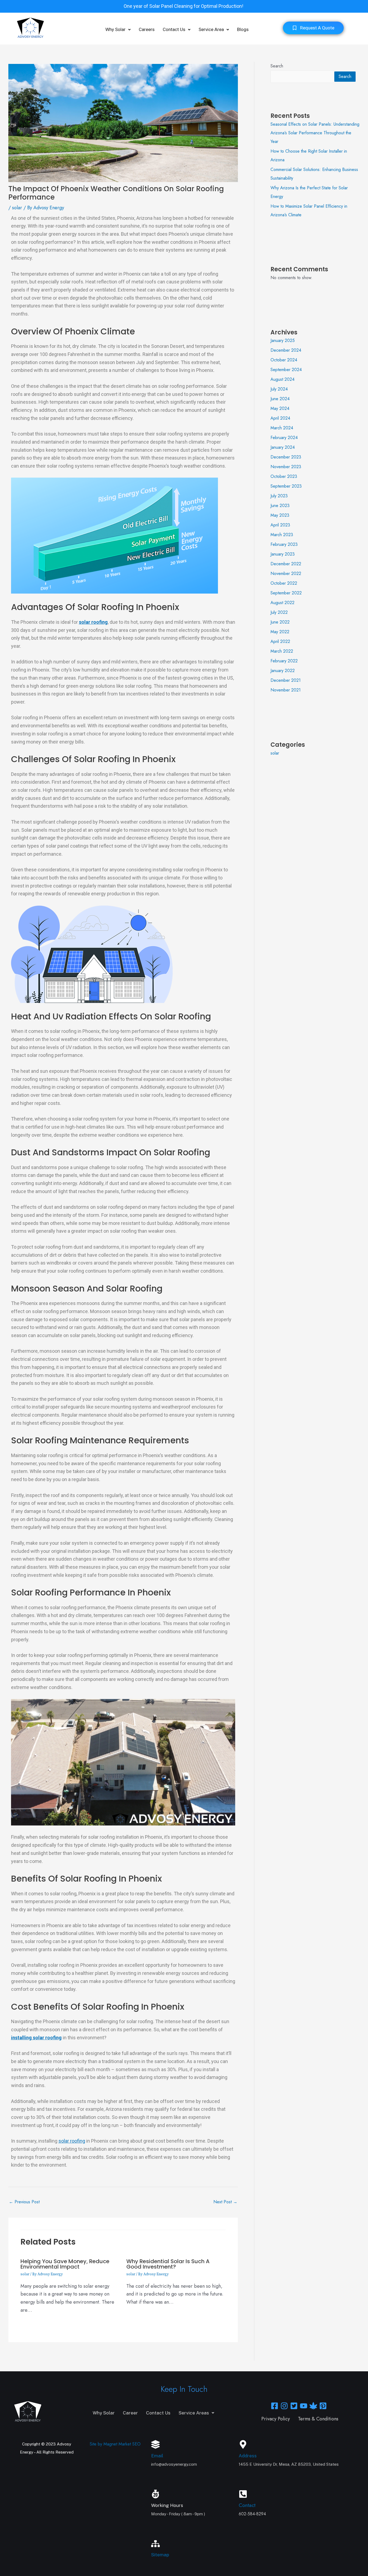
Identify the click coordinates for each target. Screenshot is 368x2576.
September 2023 (286, 486)
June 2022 (280, 622)
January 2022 (283, 671)
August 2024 (282, 379)
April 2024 (280, 418)
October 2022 (284, 583)
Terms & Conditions (318, 2419)
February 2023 (284, 544)
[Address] (243, 2444)
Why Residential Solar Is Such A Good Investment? (168, 2264)
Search (277, 66)
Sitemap (160, 2555)
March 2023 (282, 535)
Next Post (225, 2202)
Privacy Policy (276, 2419)
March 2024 (282, 428)
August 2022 (282, 603)
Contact (247, 2505)
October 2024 (284, 360)
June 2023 (280, 506)
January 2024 (283, 447)
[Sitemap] (155, 2544)
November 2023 (286, 467)
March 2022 (282, 651)
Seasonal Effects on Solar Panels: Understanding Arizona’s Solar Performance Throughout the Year (315, 133)
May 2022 (280, 632)
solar (17, 208)
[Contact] (243, 2494)
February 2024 (284, 438)
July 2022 (279, 612)
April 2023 (280, 525)
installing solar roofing (36, 2038)
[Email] (155, 2444)
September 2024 (286, 370)
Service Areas (194, 2413)
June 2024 (280, 399)
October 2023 (284, 476)
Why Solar (115, 29)
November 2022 (286, 573)
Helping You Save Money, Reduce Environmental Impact (65, 2264)
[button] (118, 30)
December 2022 (286, 564)
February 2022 (284, 661)
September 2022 (286, 593)
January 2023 (283, 554)
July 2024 (279, 389)
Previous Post (24, 2202)
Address (248, 2456)
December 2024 (286, 350)
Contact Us (174, 29)
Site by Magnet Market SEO (115, 2444)
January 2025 (283, 340)
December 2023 (286, 457)
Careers (147, 29)
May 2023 (280, 515)
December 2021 (286, 680)
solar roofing (72, 2141)
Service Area (211, 29)
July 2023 (279, 496)
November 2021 (286, 690)
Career (130, 2413)
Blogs (243, 29)
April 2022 (280, 641)
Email (157, 2456)
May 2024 (280, 408)
